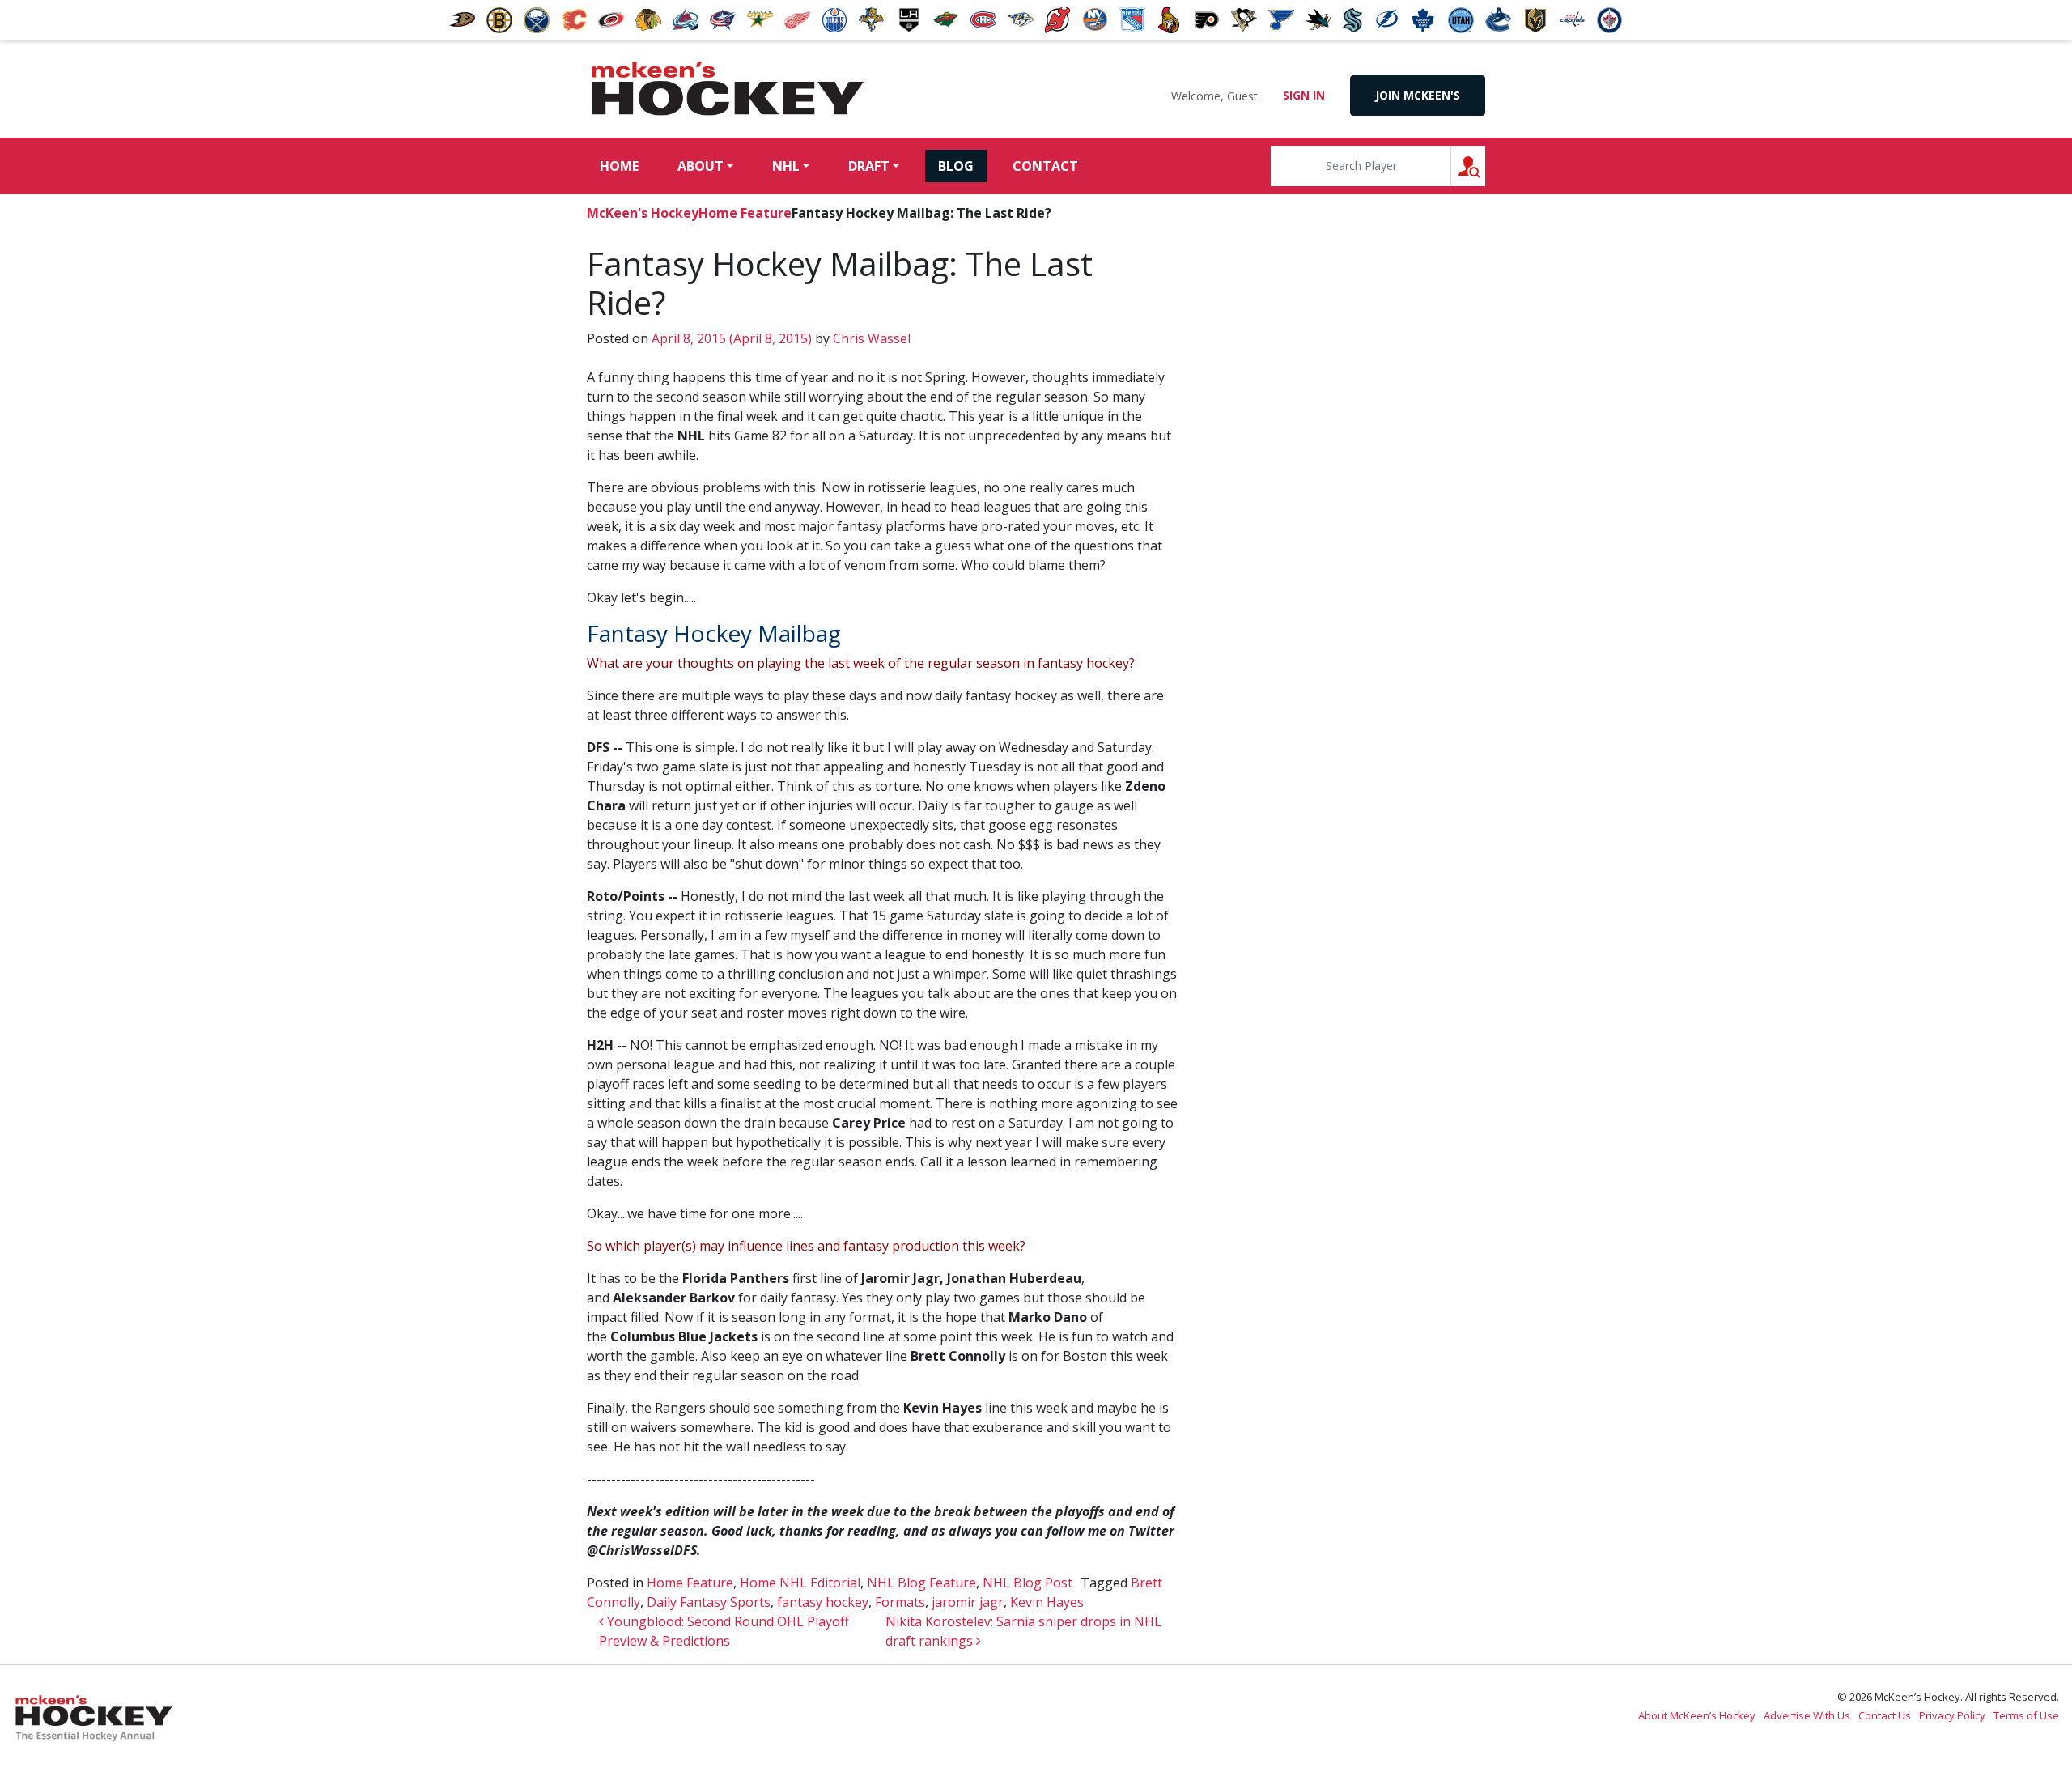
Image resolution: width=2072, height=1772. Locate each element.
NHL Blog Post (1028, 1583)
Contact (1045, 166)
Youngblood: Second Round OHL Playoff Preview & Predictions (724, 1631)
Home (619, 166)
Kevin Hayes (1047, 1602)
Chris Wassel (870, 338)
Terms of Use (2026, 1715)
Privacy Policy (1952, 1715)
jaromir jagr (968, 1602)
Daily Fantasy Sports (709, 1602)
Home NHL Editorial (800, 1583)
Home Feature (745, 213)
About (701, 166)
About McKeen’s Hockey (1697, 1715)
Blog (956, 166)
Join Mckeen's (1418, 95)
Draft (869, 166)
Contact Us (1885, 1715)
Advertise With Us (1807, 1715)
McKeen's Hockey (728, 89)
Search (1485, 166)
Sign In (1304, 95)
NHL (786, 166)
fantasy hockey (823, 1602)
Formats (900, 1602)
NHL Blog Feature (921, 1583)
